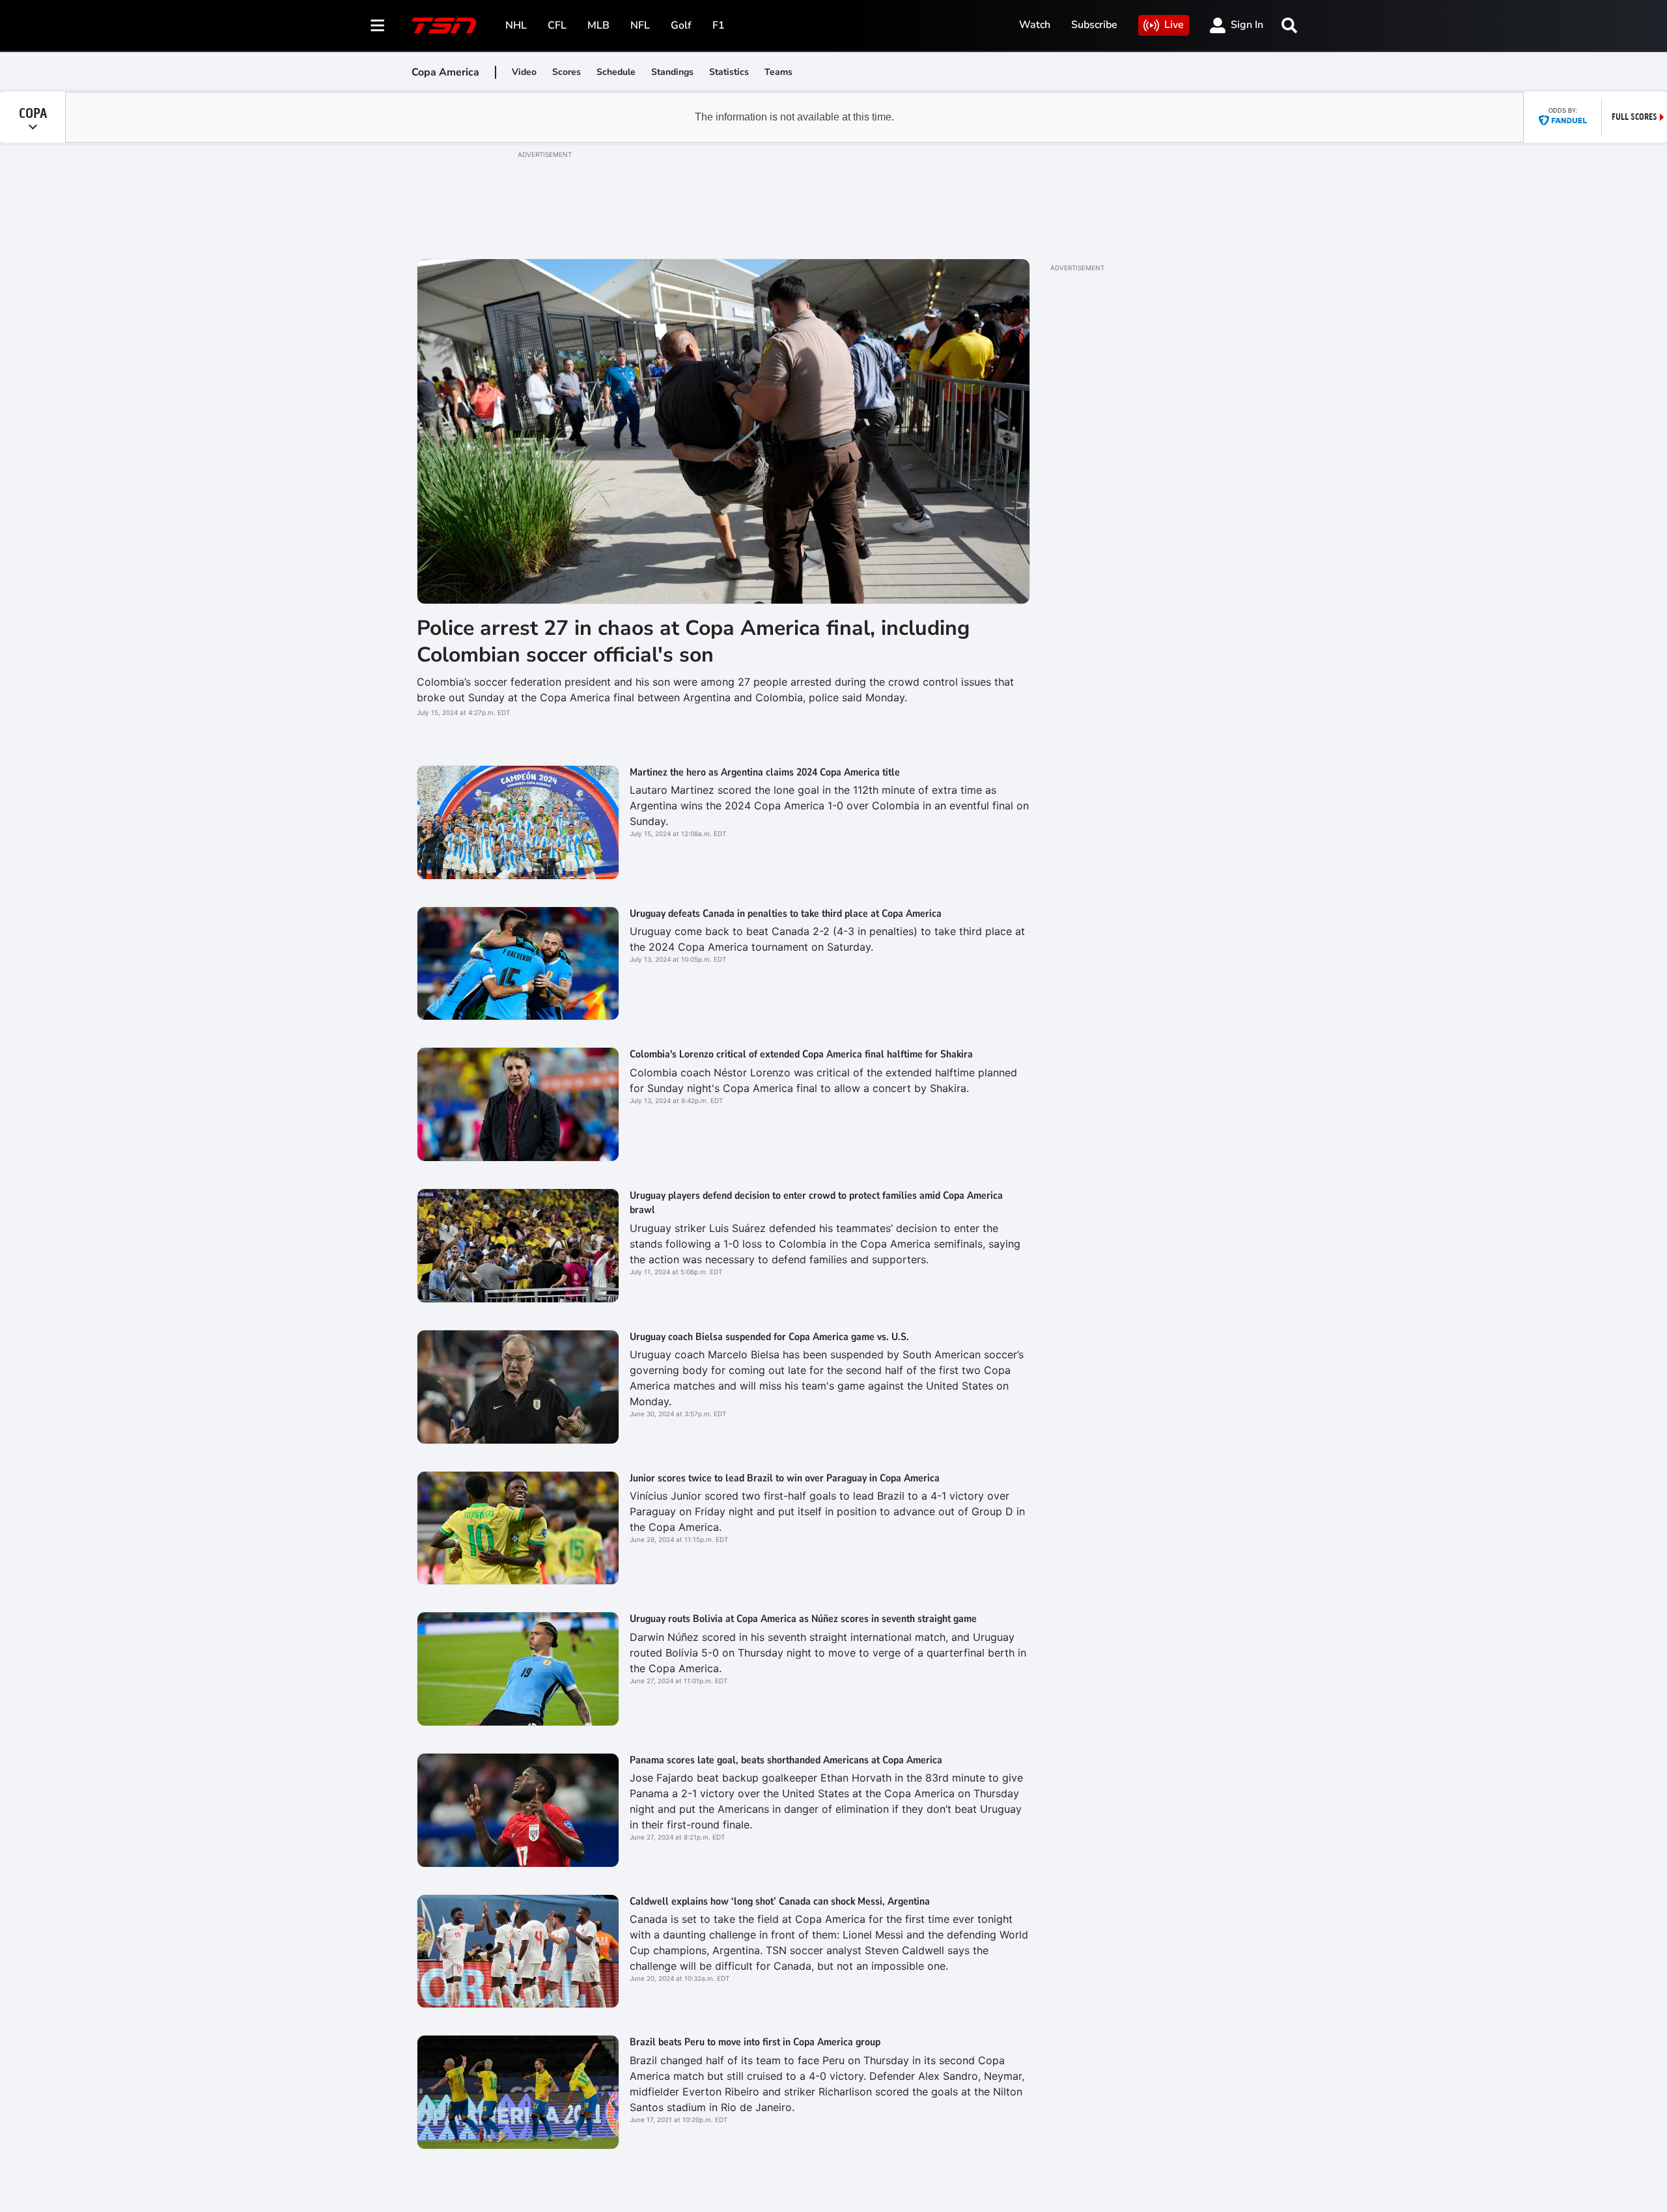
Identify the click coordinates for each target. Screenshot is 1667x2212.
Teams (778, 72)
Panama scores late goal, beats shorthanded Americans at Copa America (786, 1760)
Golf (681, 25)
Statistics (729, 72)
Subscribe (1094, 25)
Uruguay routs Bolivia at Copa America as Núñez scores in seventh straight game (803, 1619)
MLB (598, 25)
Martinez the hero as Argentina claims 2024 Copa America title (765, 772)
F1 (719, 25)
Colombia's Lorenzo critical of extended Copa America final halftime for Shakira (801, 1054)
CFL (557, 25)
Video (524, 72)
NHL (516, 25)
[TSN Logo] (444, 25)
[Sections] (378, 25)
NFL (640, 25)
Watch (1035, 25)
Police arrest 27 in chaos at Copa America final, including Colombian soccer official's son (693, 642)
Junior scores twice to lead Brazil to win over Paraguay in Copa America (785, 1478)
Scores (567, 72)
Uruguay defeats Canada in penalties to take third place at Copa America (786, 914)
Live (1174, 25)
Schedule (616, 72)
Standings (672, 72)
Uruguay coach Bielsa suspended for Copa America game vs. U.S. (769, 1337)
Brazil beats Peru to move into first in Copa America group (755, 2042)
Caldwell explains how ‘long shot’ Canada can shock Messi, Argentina (780, 1901)
